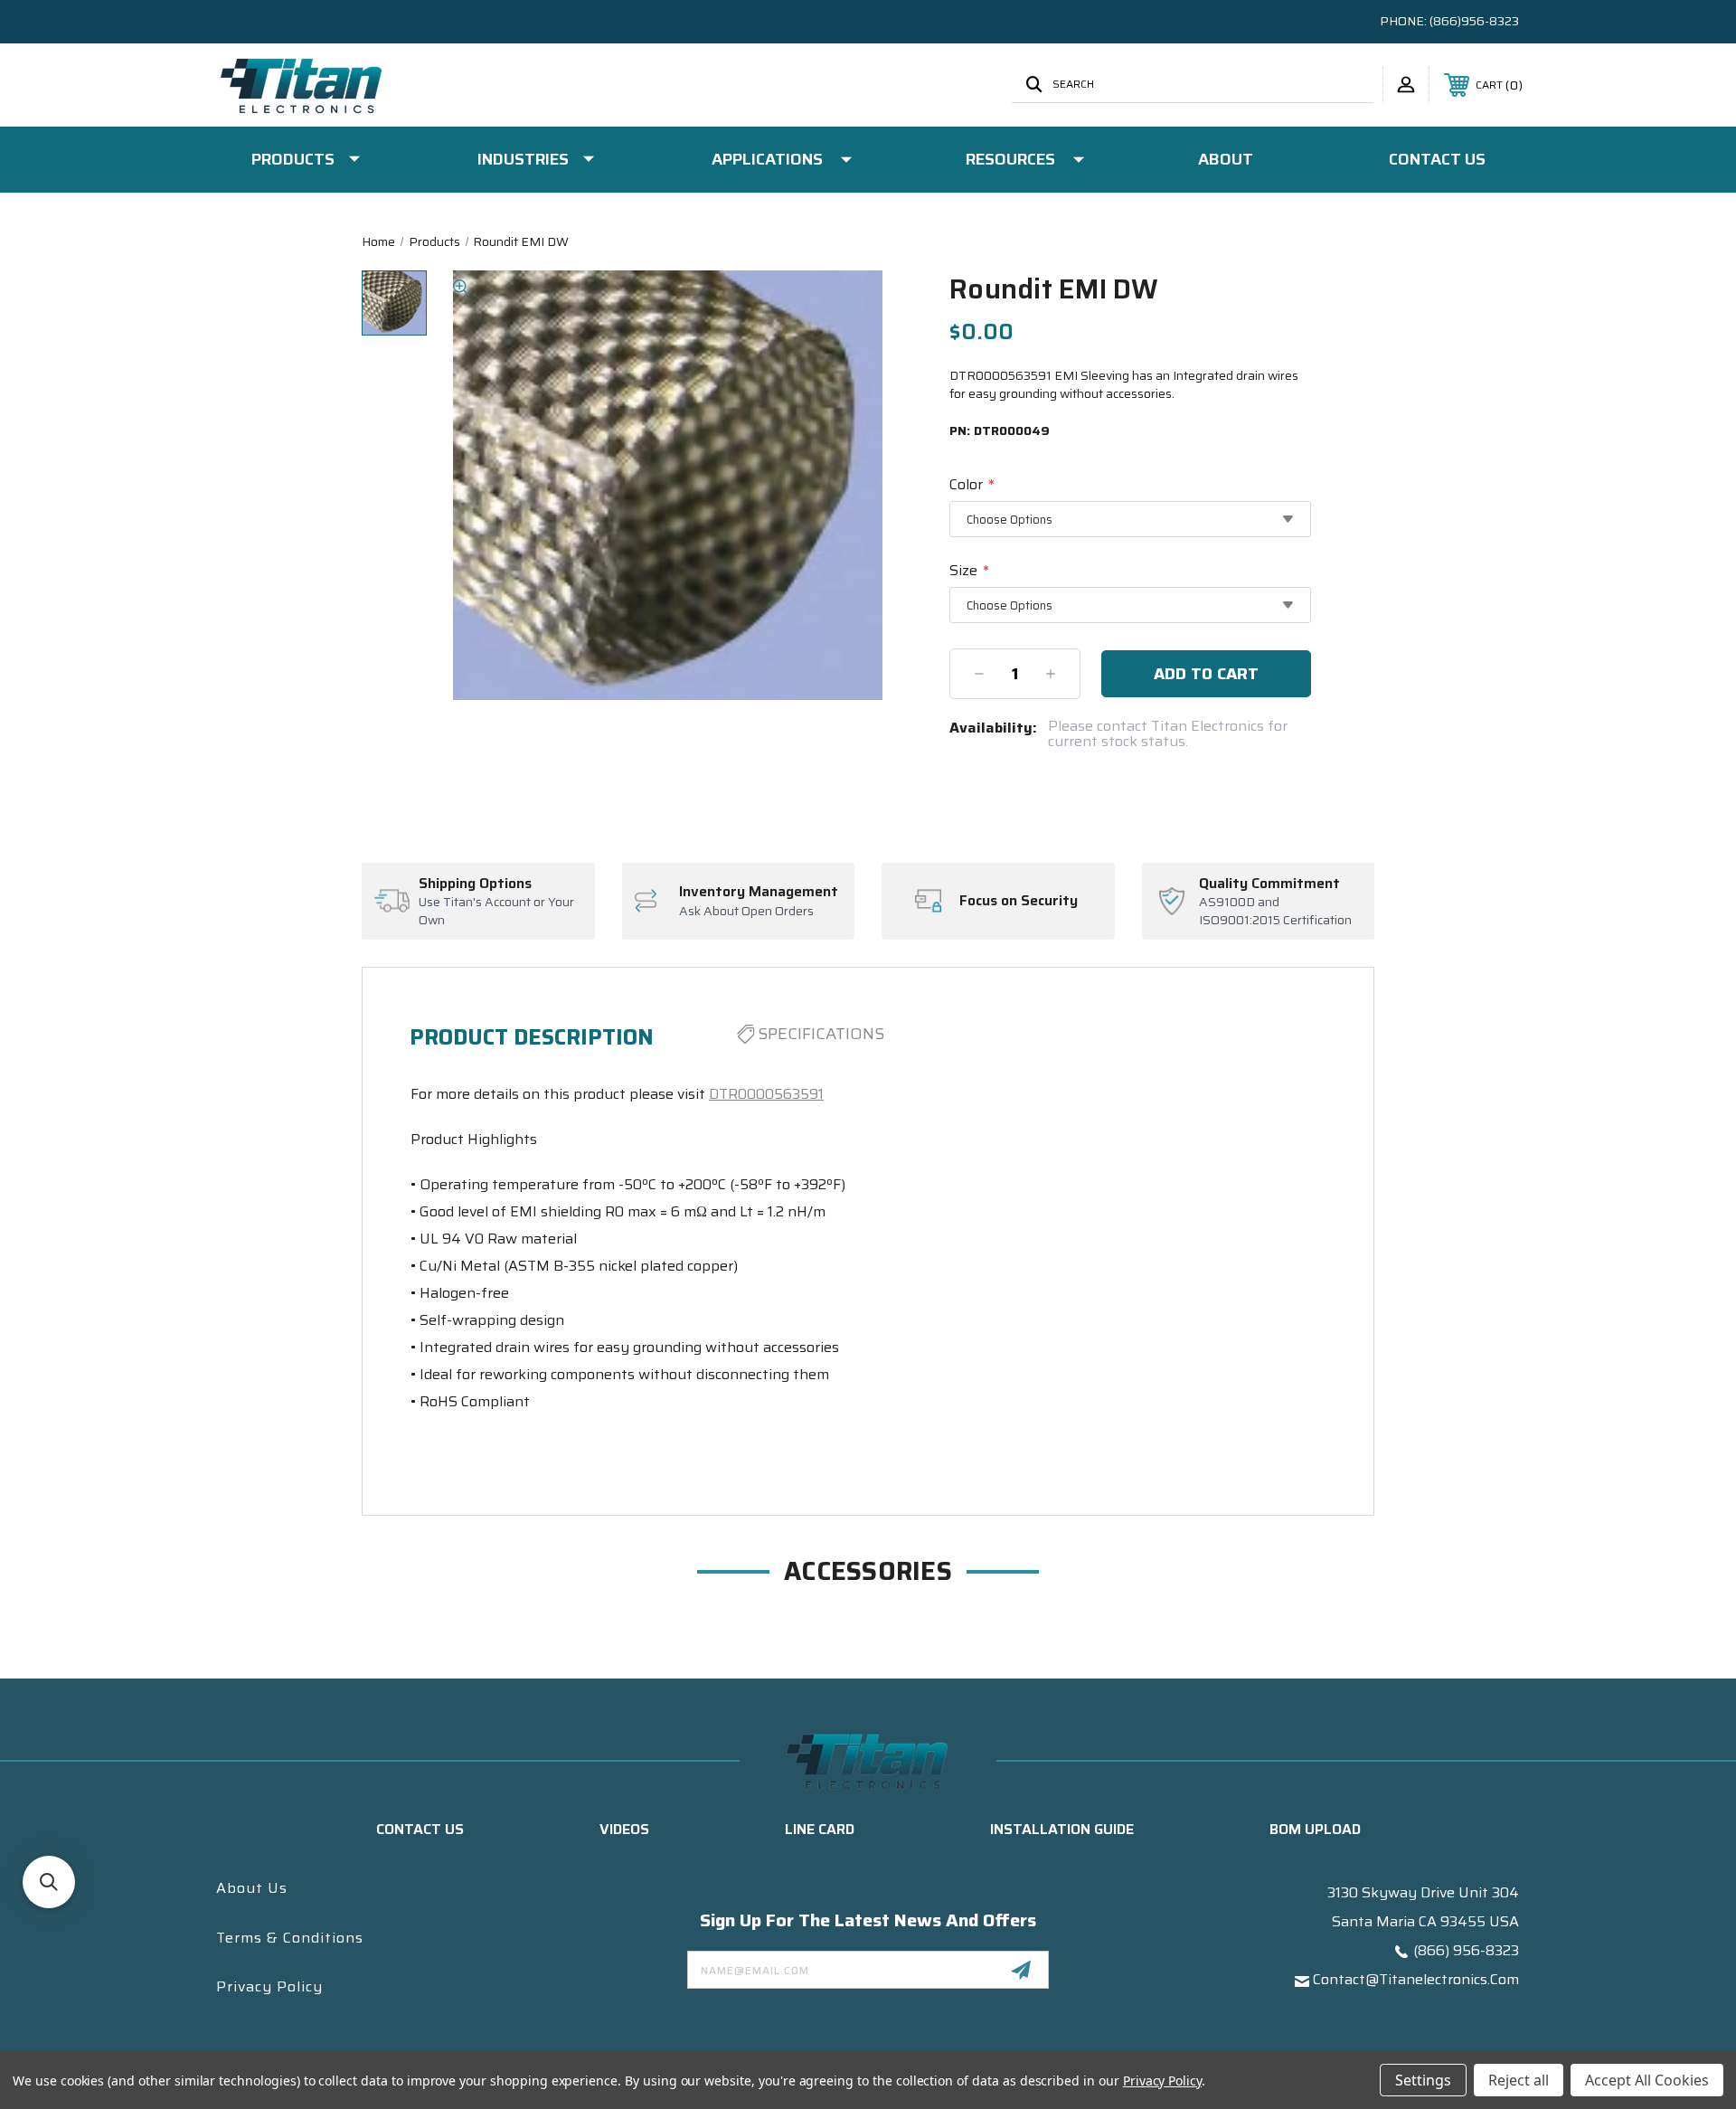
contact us (420, 1829)
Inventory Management (759, 892)
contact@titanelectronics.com (1416, 1979)
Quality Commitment (1269, 884)
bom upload (1315, 1829)
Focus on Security (1019, 901)
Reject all (1519, 2080)
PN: (1000, 431)
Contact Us (1437, 159)
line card (820, 1829)
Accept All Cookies (1647, 2080)
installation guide (1062, 1829)
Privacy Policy (269, 1986)
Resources (1010, 159)
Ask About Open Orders (746, 912)
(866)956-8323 (1474, 21)
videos (624, 1829)
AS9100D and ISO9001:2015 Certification (1275, 911)
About (1226, 159)
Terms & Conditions (290, 1938)
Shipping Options (475, 884)
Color (972, 484)
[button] (49, 1882)
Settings (1423, 2080)
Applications (767, 159)
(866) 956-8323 (1466, 1950)
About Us (252, 1888)
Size (969, 570)
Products (293, 159)
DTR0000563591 (766, 1094)
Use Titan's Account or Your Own (496, 911)
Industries (523, 159)
